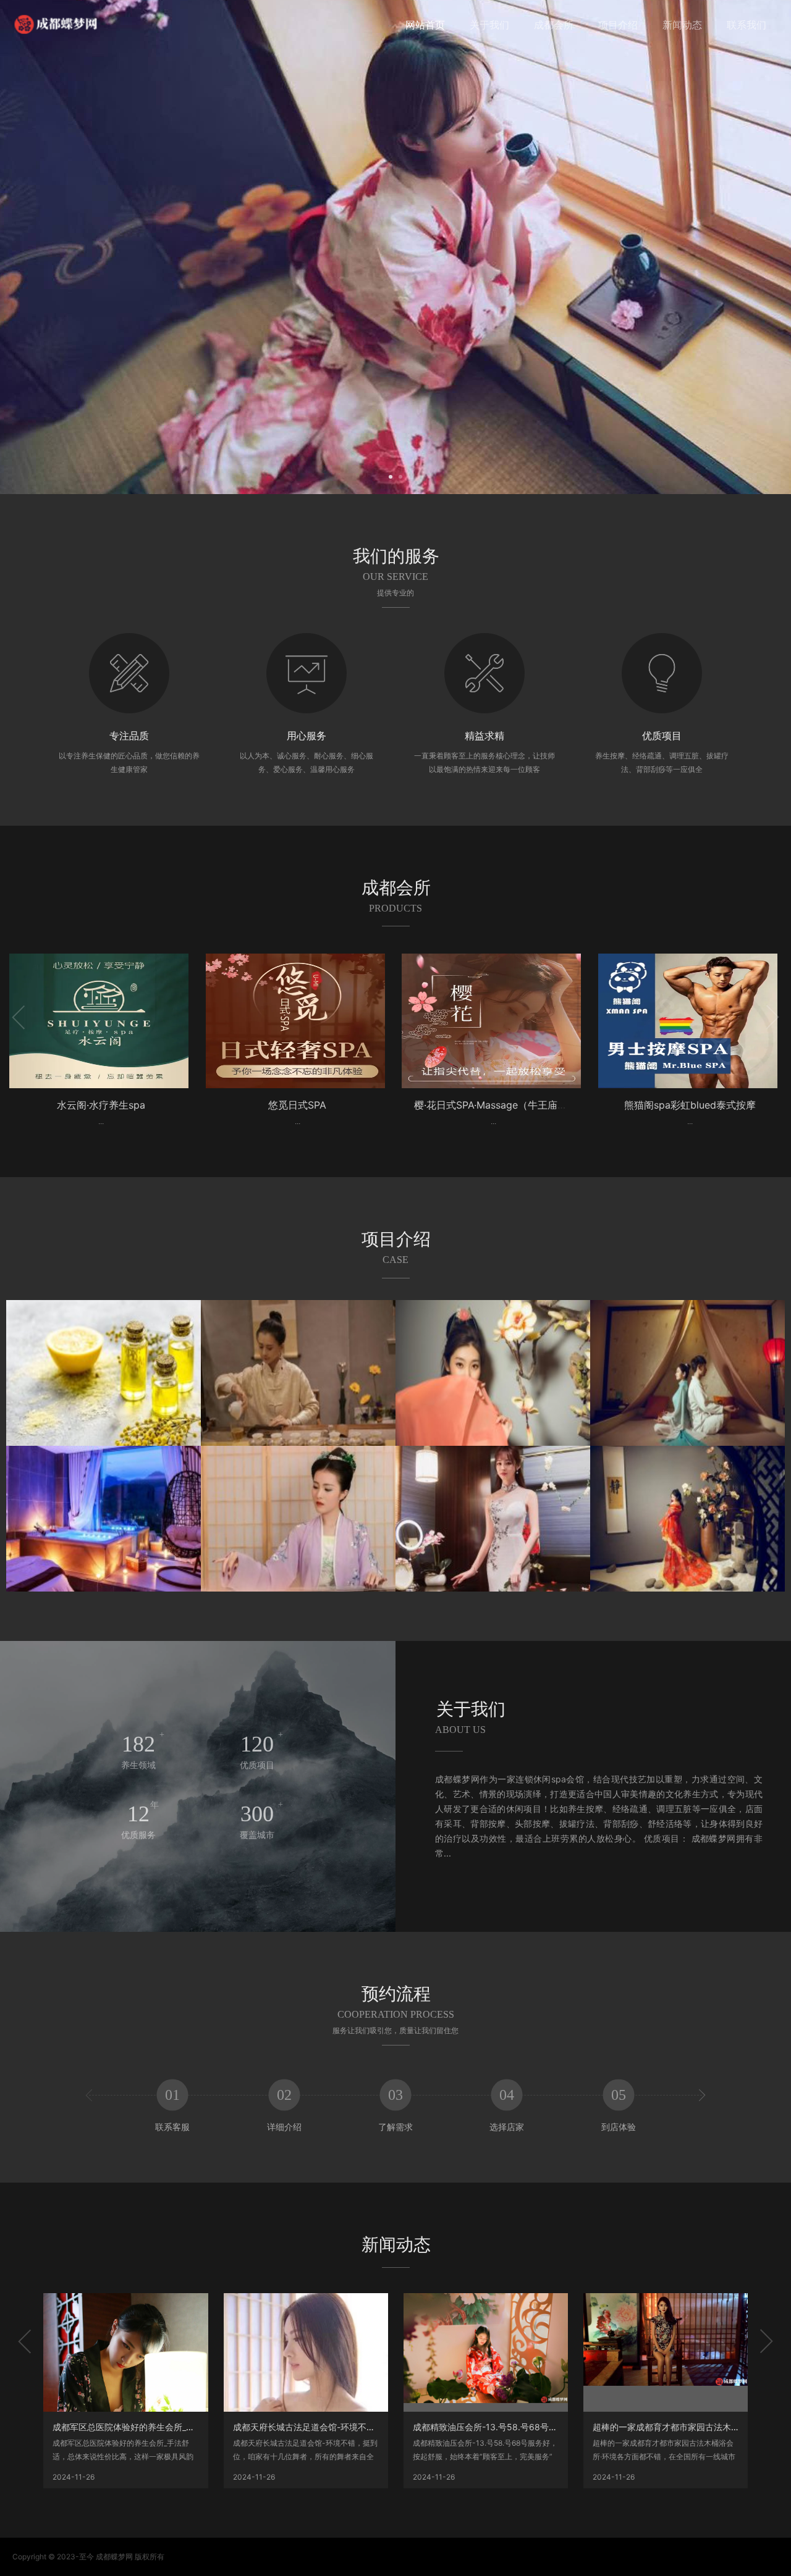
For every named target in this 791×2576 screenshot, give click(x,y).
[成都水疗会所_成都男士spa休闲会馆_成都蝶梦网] (56, 24)
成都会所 (554, 25)
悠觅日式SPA (101, 1105)
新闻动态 (682, 25)
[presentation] (62, 247)
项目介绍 (618, 25)
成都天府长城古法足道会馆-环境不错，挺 (313, 2427)
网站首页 (425, 25)
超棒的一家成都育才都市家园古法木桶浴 (670, 2427)
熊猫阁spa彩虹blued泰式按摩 (494, 1105)
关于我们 (489, 25)
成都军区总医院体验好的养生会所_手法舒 (132, 2427)
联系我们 (747, 25)
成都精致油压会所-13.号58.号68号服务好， (498, 2427)
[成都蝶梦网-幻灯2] (395, 247)
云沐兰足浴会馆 (690, 1105)
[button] (391, 476)
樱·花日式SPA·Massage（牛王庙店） (300, 1105)
